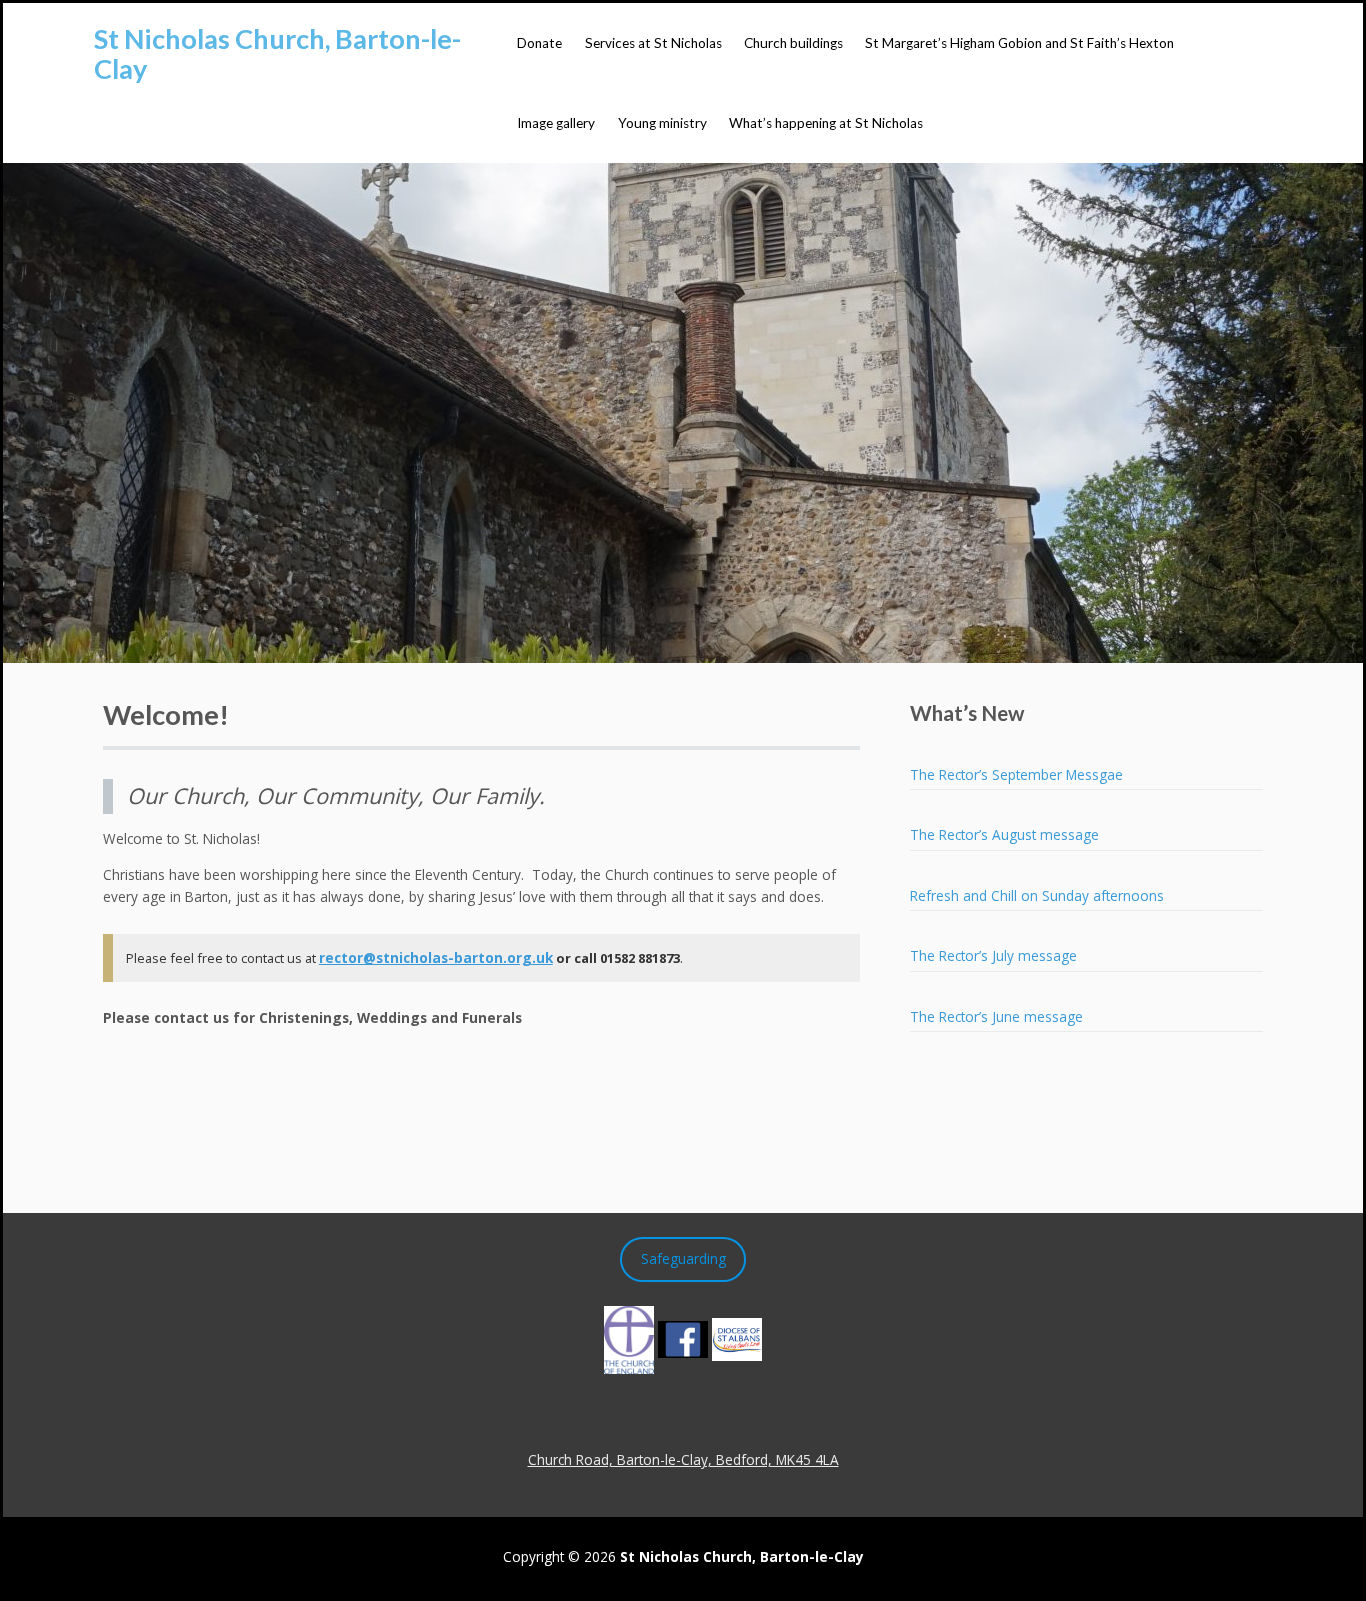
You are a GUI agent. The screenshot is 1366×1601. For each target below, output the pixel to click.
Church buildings (793, 43)
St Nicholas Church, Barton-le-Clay (277, 53)
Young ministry (662, 123)
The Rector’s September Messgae (1016, 774)
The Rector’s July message (993, 955)
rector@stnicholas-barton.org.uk (436, 957)
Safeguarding (683, 1258)
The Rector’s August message (1004, 834)
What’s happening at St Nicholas (826, 123)
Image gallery (556, 123)
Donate (539, 43)
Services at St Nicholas (653, 43)
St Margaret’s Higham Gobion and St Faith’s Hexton (1019, 43)
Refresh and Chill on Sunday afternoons (1037, 895)
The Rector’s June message (996, 1016)
